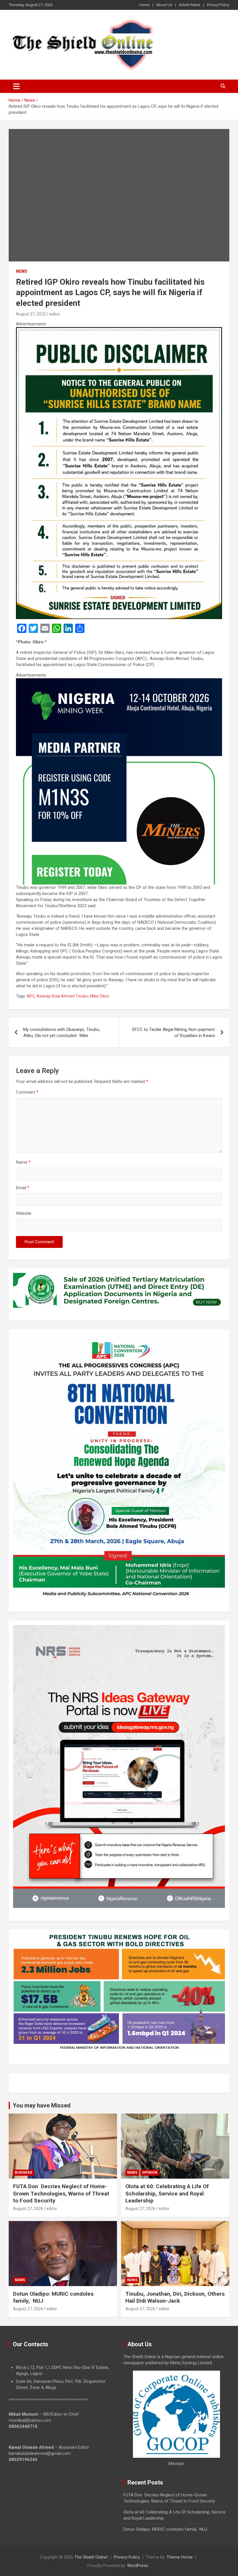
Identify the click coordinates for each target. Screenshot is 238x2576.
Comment (27, 1092)
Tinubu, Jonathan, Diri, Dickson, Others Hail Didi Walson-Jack (175, 2297)
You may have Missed (42, 2105)
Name (23, 1162)
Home (144, 5)
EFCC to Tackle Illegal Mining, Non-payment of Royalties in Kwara (174, 1033)
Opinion (150, 2173)
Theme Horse (180, 2557)
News (22, 271)
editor (55, 314)
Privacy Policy (218, 5)
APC (31, 996)
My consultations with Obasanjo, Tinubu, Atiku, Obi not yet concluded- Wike (62, 1033)
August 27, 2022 (31, 314)
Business (24, 2173)
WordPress (138, 2566)
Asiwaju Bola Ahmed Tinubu (62, 996)
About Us (164, 5)
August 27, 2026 (28, 2209)
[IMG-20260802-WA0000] (119, 681)
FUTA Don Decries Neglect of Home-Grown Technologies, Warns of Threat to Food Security (61, 2193)
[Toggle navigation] (16, 86)
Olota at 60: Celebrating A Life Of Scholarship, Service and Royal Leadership (167, 2193)
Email (23, 1188)
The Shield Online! (91, 2557)
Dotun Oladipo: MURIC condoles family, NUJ (165, 2529)
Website (24, 1213)
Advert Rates (190, 5)
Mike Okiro (100, 996)
